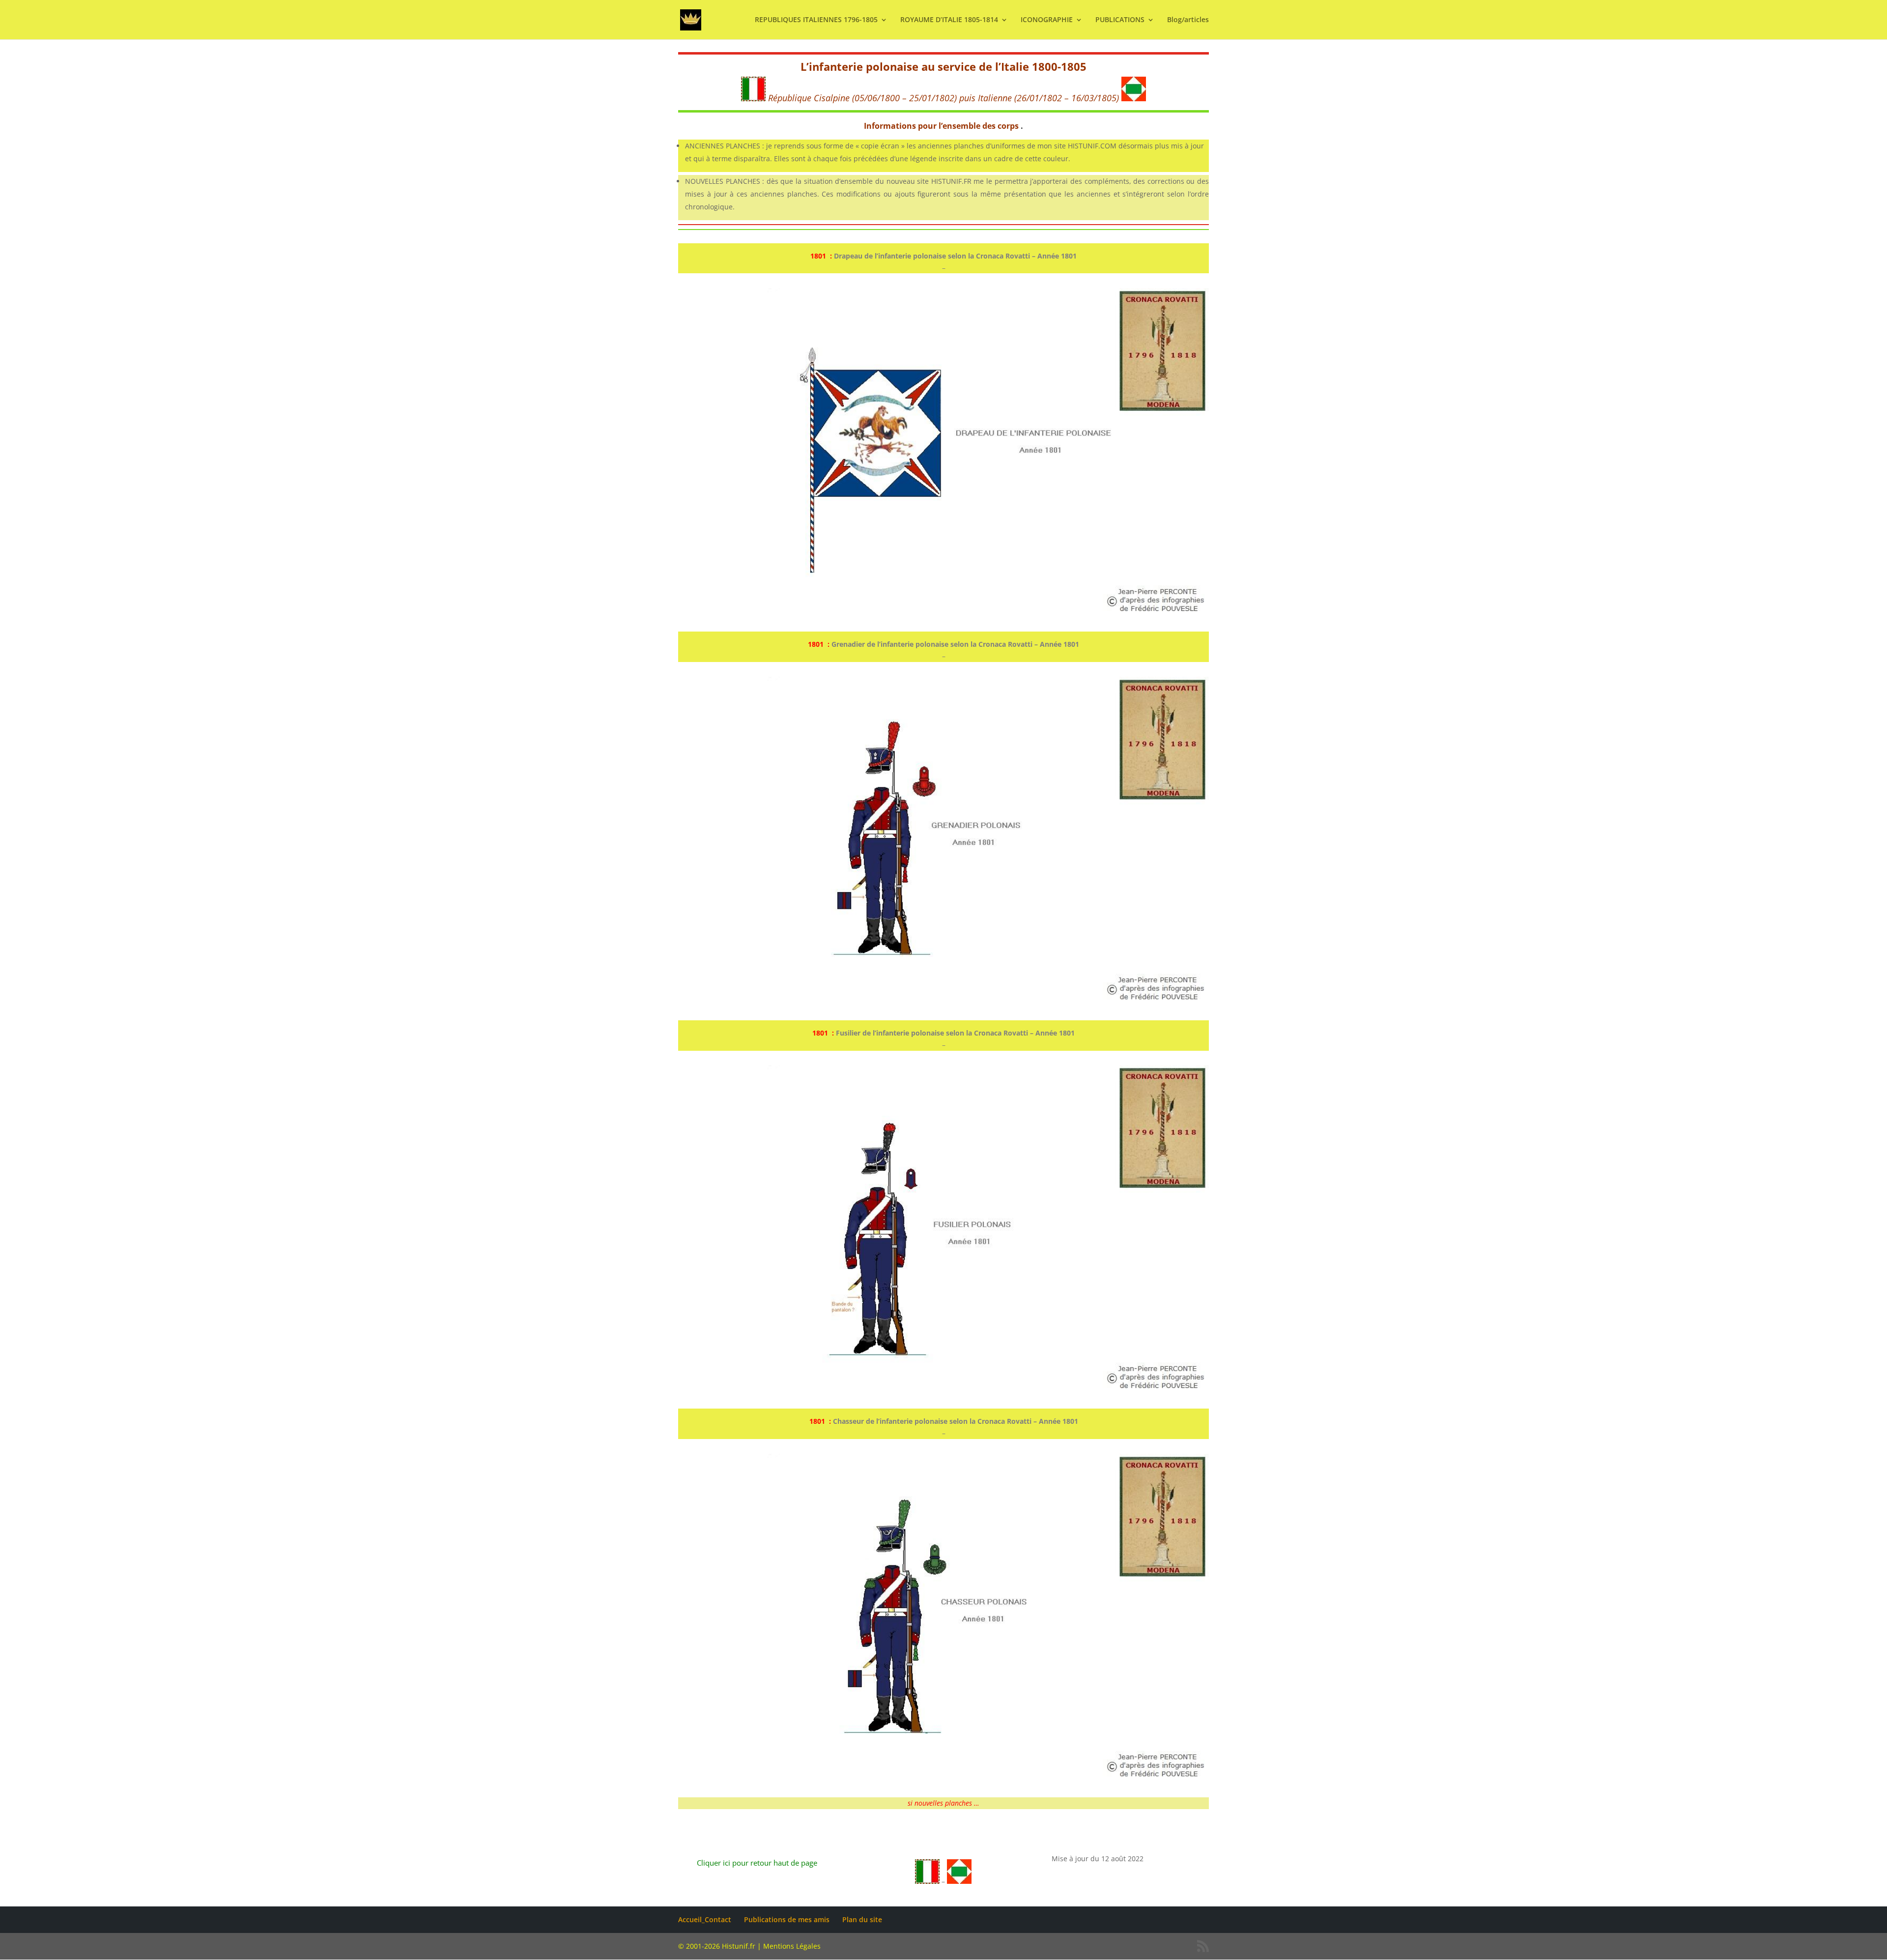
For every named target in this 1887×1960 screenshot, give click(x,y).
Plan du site (862, 1919)
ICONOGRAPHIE (1047, 20)
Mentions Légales (792, 1946)
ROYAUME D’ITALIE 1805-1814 (949, 20)
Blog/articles (1188, 20)
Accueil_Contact (705, 1919)
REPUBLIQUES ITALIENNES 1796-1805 (816, 20)
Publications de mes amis (787, 1919)
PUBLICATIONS (1120, 20)
